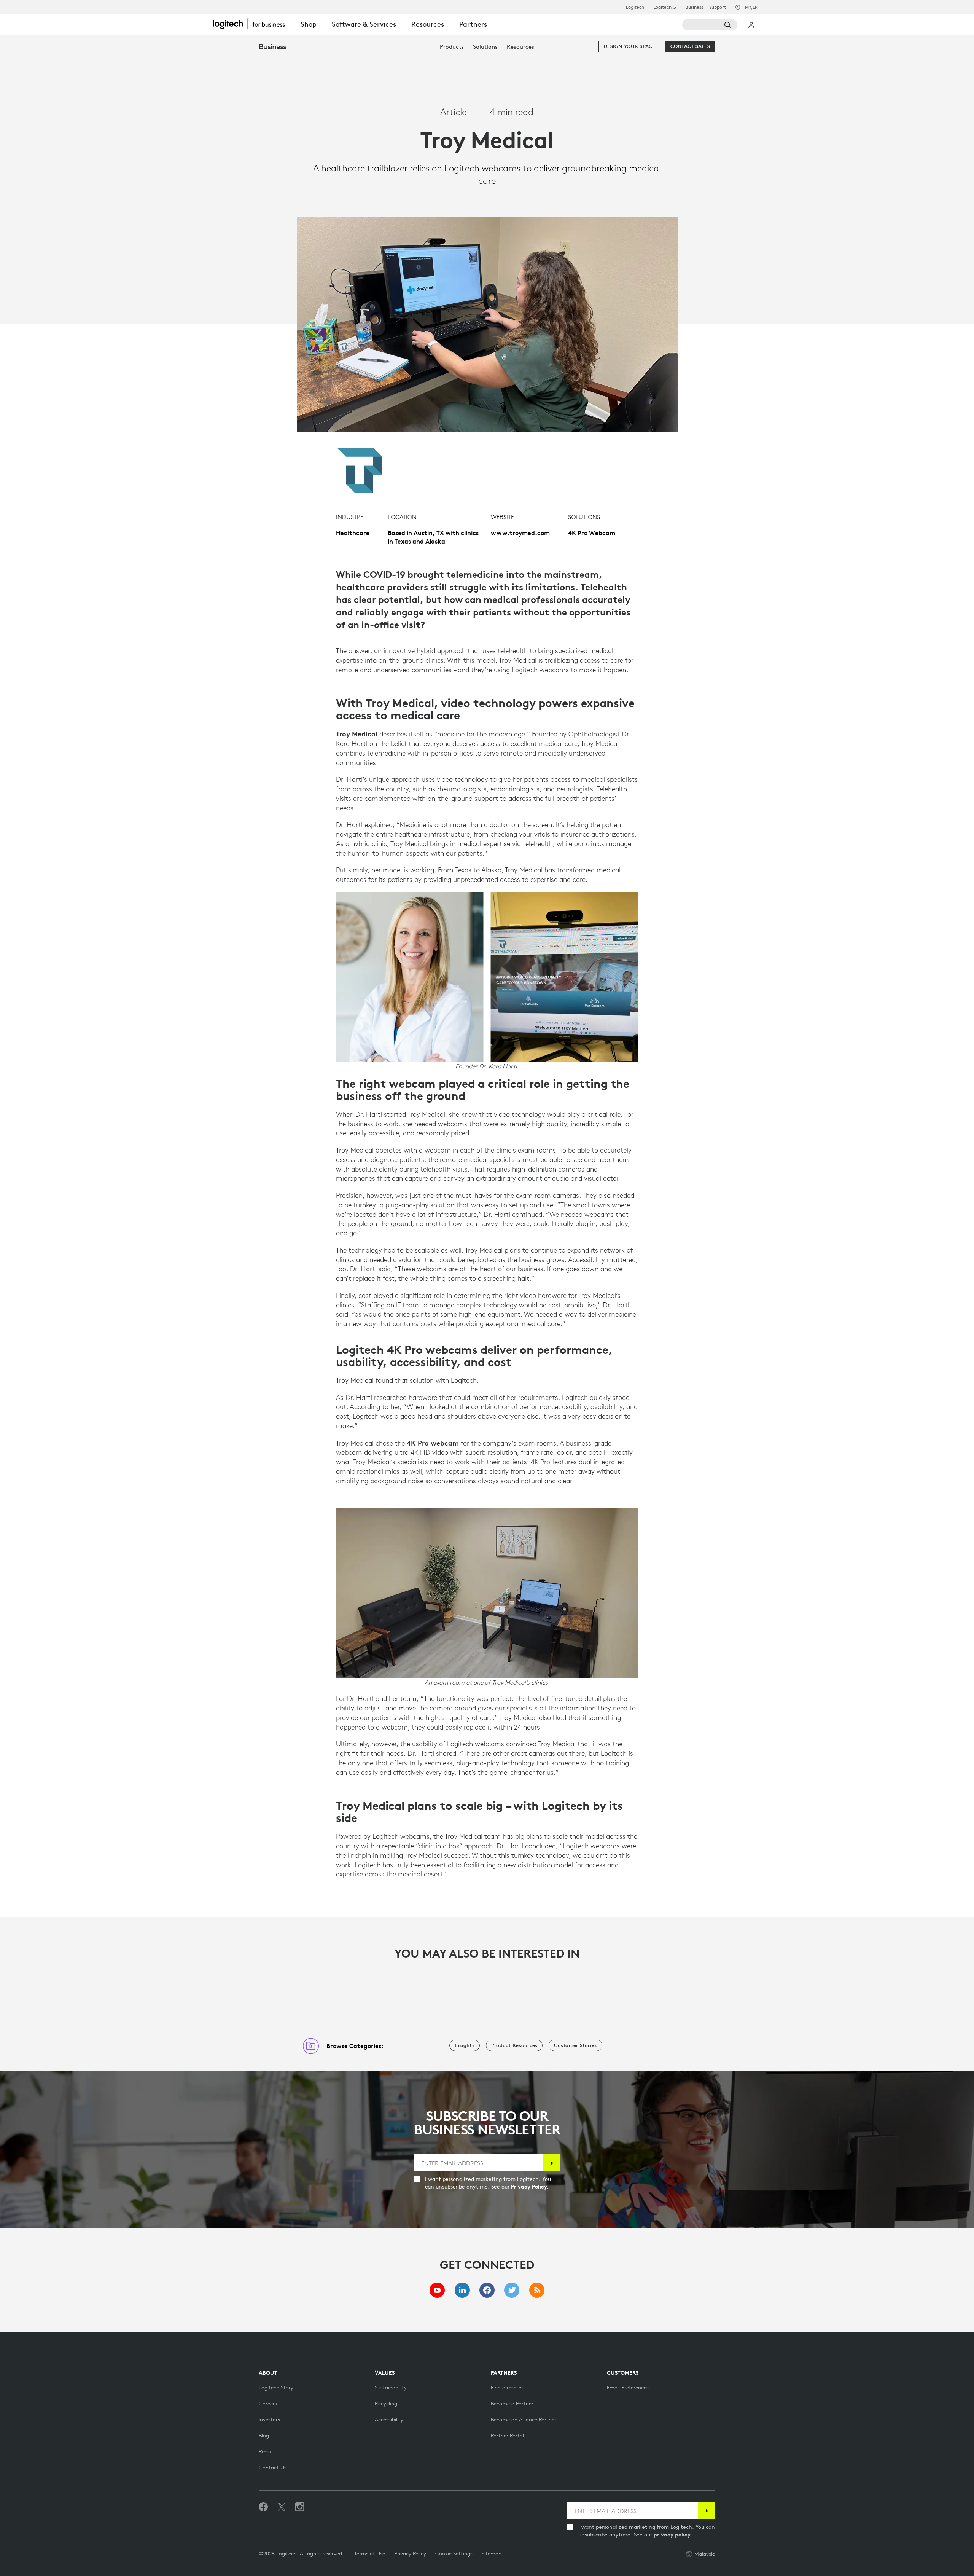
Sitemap (492, 2554)
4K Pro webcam (433, 1443)
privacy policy (672, 2535)
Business (694, 7)
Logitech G (665, 7)
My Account (751, 25)
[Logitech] (253, 24)
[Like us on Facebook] (263, 2507)
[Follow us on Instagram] (300, 2507)
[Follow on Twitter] (282, 2507)
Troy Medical (357, 734)
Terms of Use (370, 2554)
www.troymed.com (520, 533)
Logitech (635, 7)
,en (752, 7)
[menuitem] (452, 47)
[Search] (710, 25)
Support (718, 7)
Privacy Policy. (530, 2187)
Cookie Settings (454, 2554)
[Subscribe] (552, 2163)
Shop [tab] (309, 24)
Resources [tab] (428, 24)
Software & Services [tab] (364, 24)
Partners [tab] (473, 24)
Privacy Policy (410, 2554)
